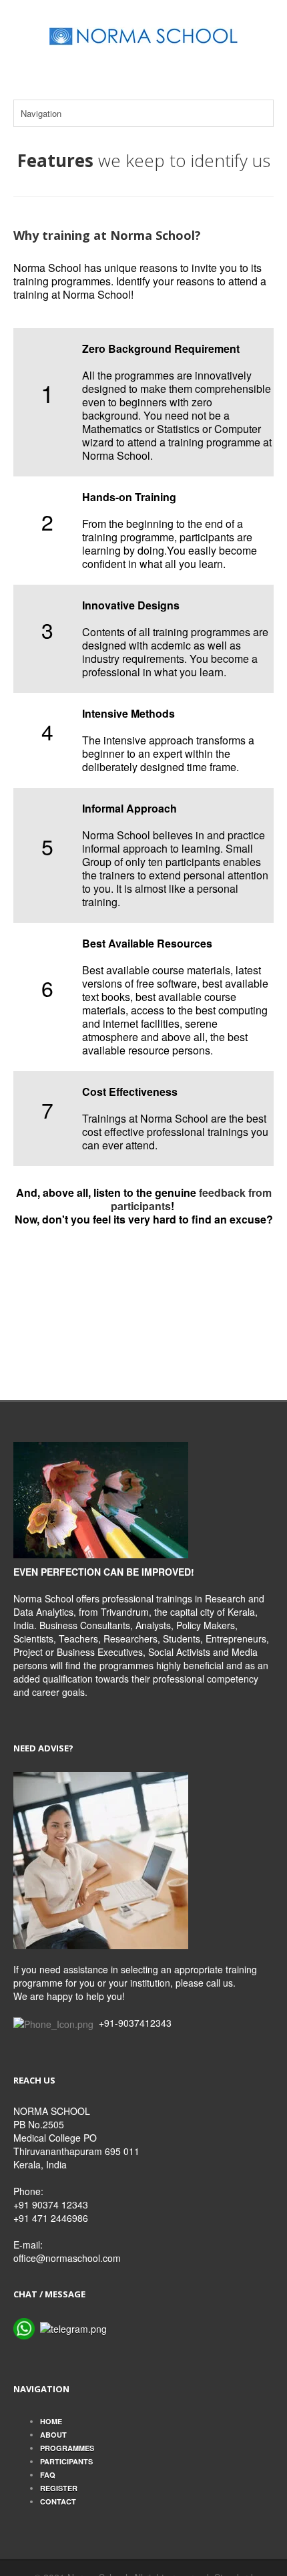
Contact (58, 2501)
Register (59, 2488)
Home (51, 2421)
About (53, 2435)
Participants (66, 2461)
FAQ (48, 2475)
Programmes (67, 2448)
